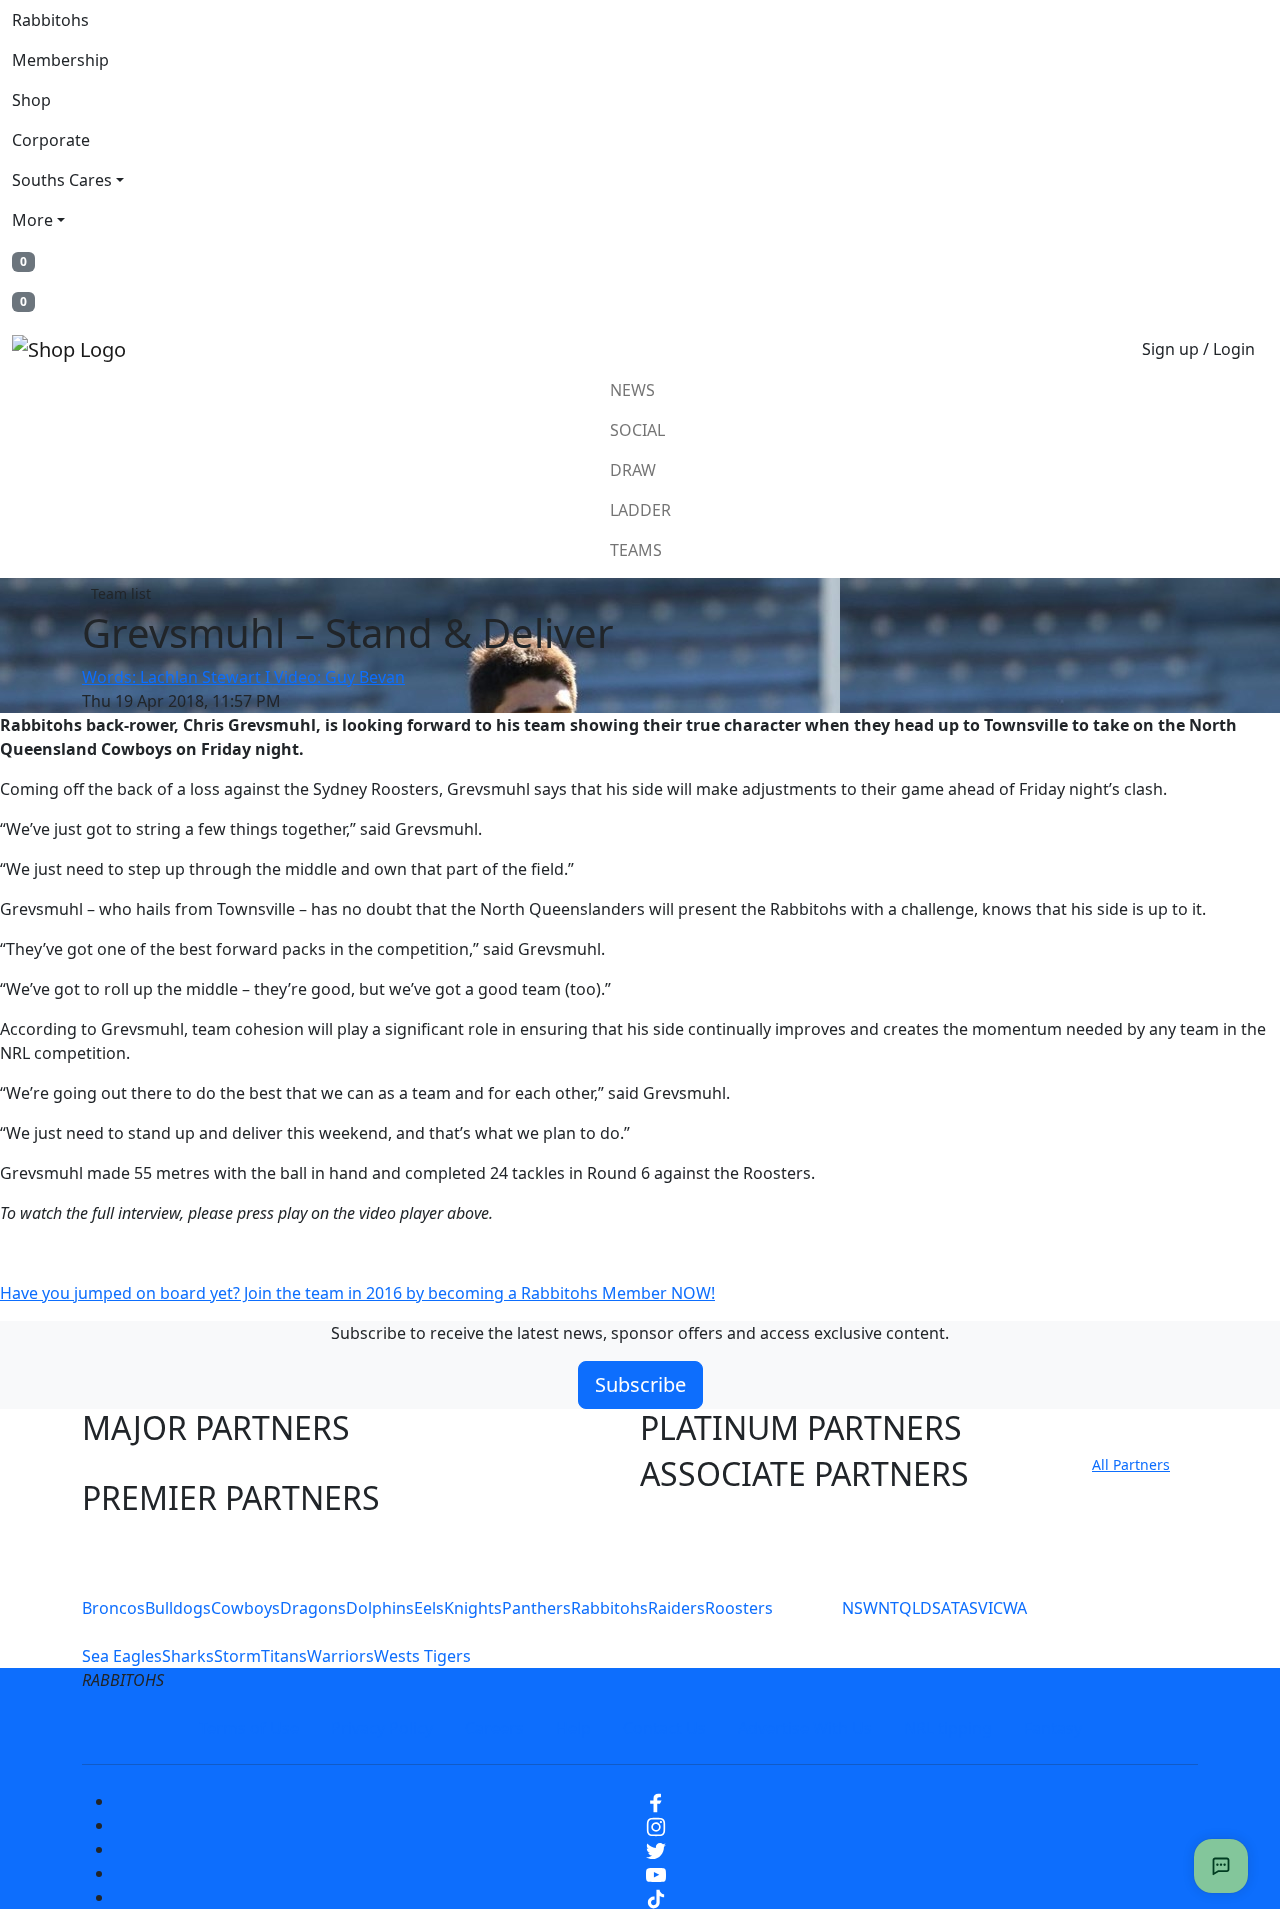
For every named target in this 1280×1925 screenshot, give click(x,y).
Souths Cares (62, 180)
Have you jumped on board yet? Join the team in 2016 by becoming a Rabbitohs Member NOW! (357, 1293)
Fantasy (1053, 1728)
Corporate (51, 140)
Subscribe (640, 1384)
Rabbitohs (50, 20)
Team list (121, 593)
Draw (633, 470)
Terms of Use (249, 1728)
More (32, 220)
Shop (31, 100)
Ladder (640, 510)
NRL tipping (948, 1728)
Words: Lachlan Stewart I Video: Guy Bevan (243, 677)
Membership (60, 60)
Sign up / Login (1198, 349)
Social (637, 430)
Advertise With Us (805, 1728)
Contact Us (664, 1728)
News (632, 390)
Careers (494, 1728)
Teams (636, 550)
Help (573, 1728)
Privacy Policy (382, 1728)
